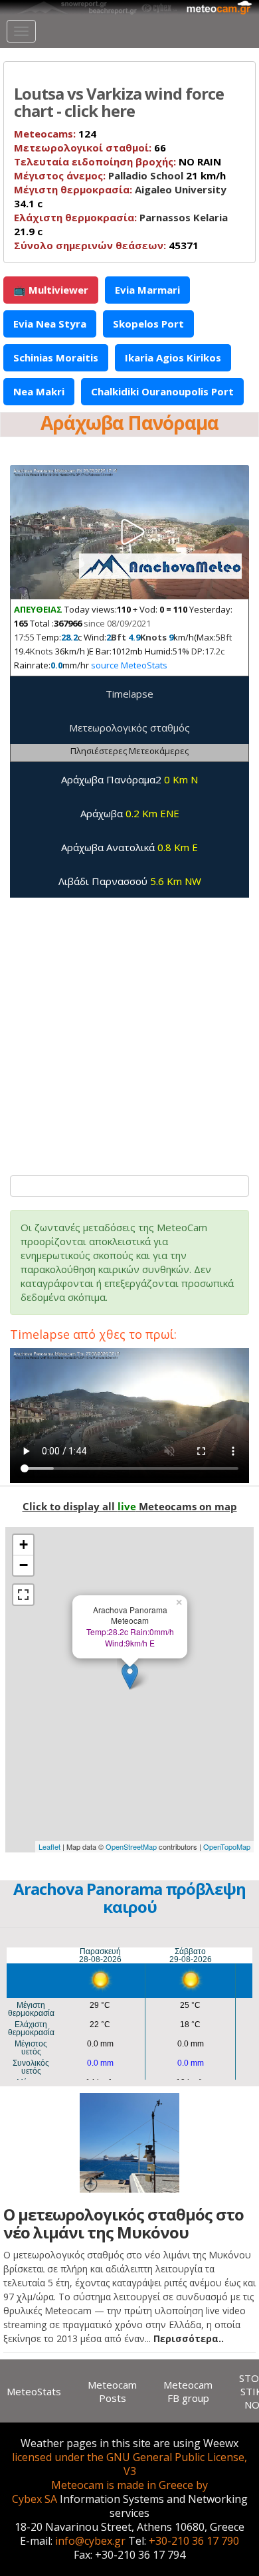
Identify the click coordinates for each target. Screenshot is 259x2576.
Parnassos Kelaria (184, 217)
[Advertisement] (129, 1030)
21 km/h (120, 175)
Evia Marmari (147, 290)
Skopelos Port (148, 324)
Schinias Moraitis (56, 357)
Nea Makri (39, 391)
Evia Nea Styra (50, 324)
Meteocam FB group (188, 2391)
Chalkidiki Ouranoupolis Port (162, 391)
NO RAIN (118, 161)
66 (90, 148)
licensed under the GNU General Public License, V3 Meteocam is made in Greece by (129, 2471)
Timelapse (129, 694)
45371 (106, 245)
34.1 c (120, 196)
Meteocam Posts (112, 2391)
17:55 (24, 637)
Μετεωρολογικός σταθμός (129, 728)
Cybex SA (35, 2499)
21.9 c (121, 224)
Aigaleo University (181, 189)
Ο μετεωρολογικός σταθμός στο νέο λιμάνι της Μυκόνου (124, 2223)
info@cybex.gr (90, 2541)
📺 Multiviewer (51, 290)
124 (55, 134)
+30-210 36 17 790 (194, 2541)
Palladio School (146, 175)
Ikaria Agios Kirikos (173, 357)
